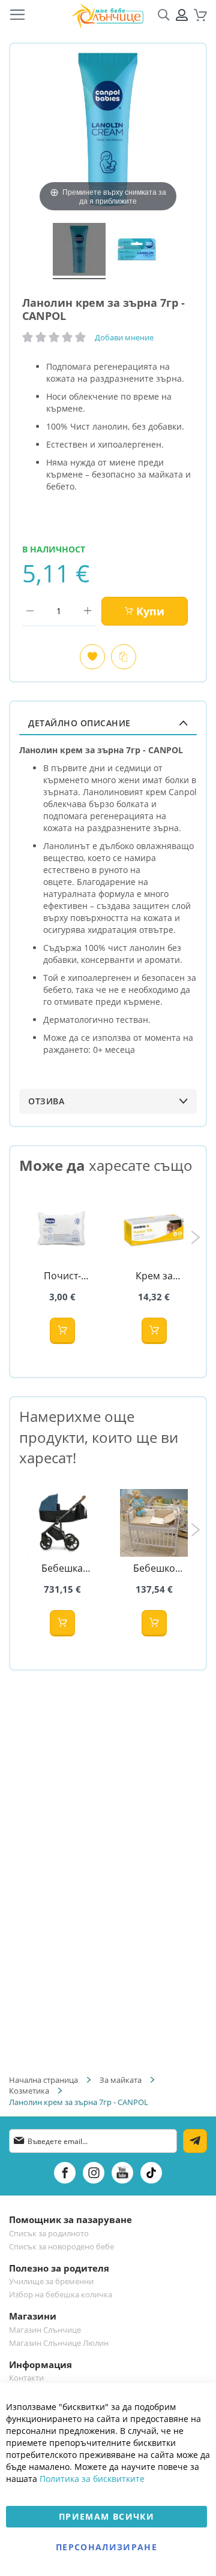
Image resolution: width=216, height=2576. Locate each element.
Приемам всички (106, 2516)
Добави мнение (124, 337)
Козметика (29, 2091)
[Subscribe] (195, 2141)
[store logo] (107, 15)
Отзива (46, 1101)
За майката (121, 2080)
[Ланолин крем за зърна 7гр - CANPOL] (79, 251)
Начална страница (43, 2080)
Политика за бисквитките (92, 2479)
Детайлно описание (79, 723)
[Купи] (62, 1331)
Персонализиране (106, 2547)
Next (195, 1237)
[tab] (108, 723)
